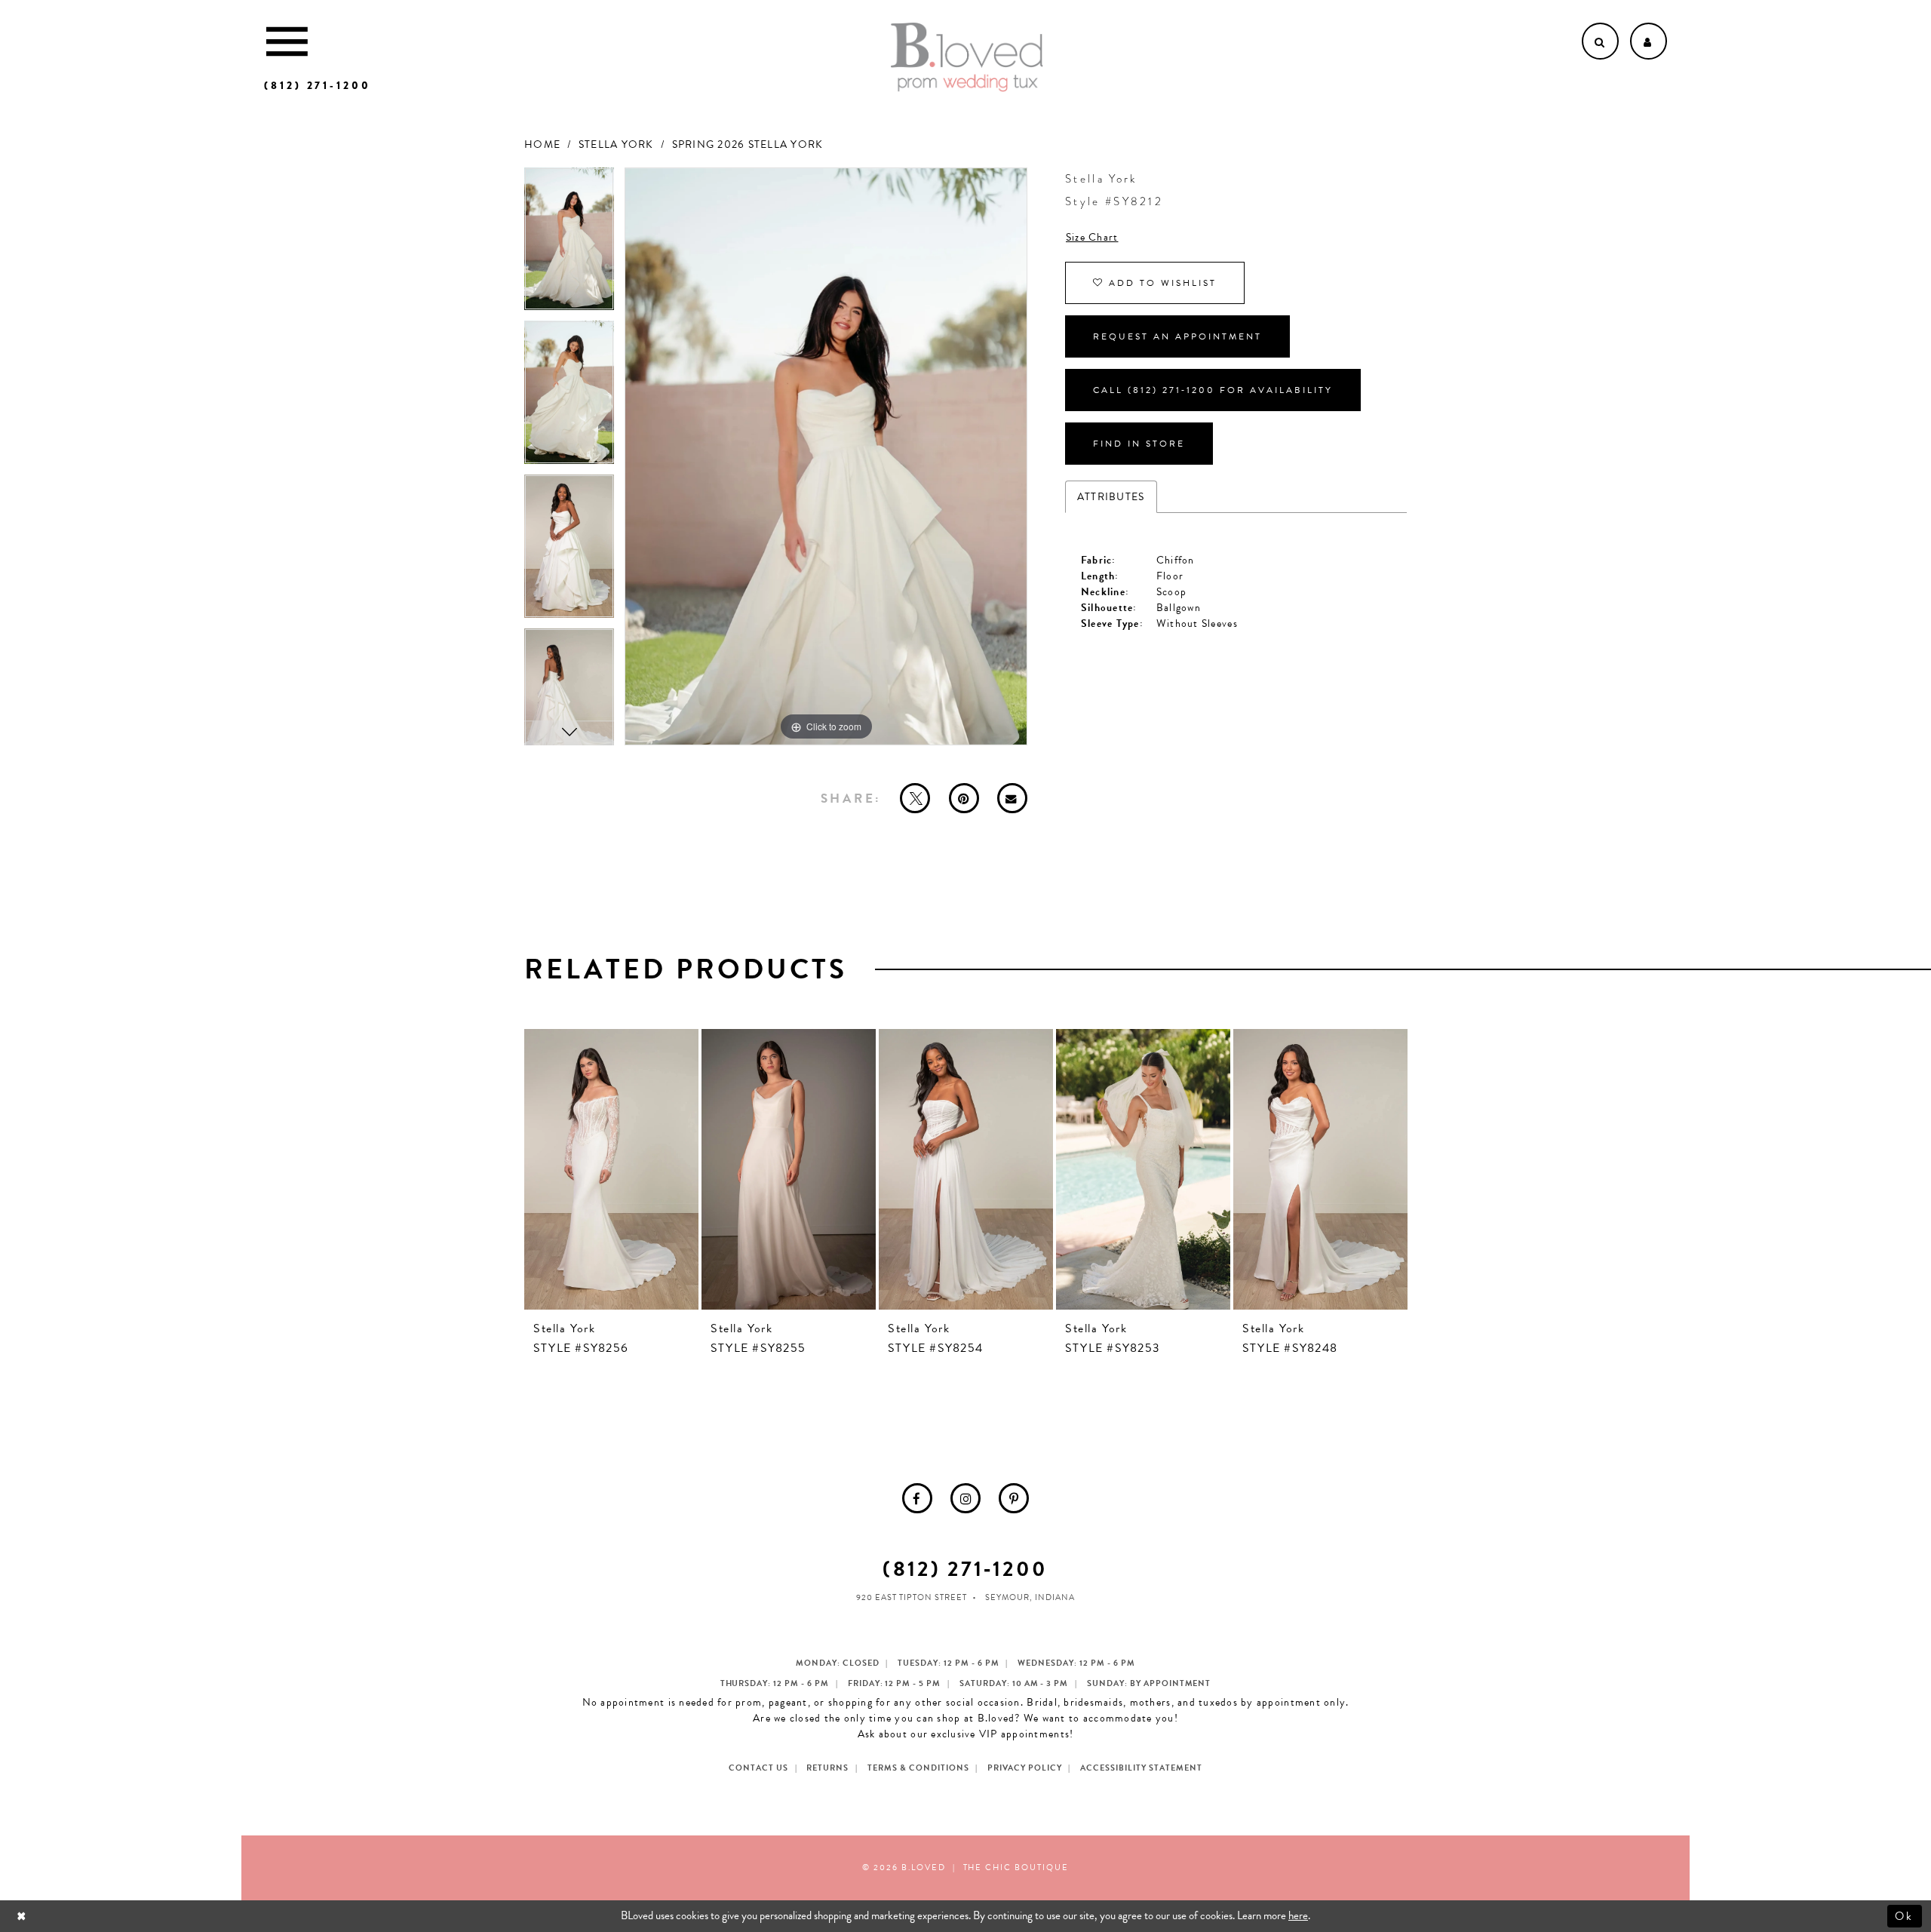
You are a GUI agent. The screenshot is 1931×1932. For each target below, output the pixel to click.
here (1298, 1915)
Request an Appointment (1177, 336)
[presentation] (611, 1169)
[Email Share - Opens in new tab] (1012, 798)
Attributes (1111, 497)
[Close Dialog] (23, 1916)
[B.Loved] (967, 57)
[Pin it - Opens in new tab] (964, 798)
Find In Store (1139, 444)
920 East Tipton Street (912, 1597)
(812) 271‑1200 (965, 1569)
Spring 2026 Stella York (748, 144)
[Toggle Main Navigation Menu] (287, 41)
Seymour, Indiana (1030, 1597)
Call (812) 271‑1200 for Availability (1213, 390)
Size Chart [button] (1092, 237)
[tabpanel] (569, 244)
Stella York (616, 144)
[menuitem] (917, 1498)
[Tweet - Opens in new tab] (915, 798)
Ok (1905, 1915)
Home (542, 144)
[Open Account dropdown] (1649, 41)
